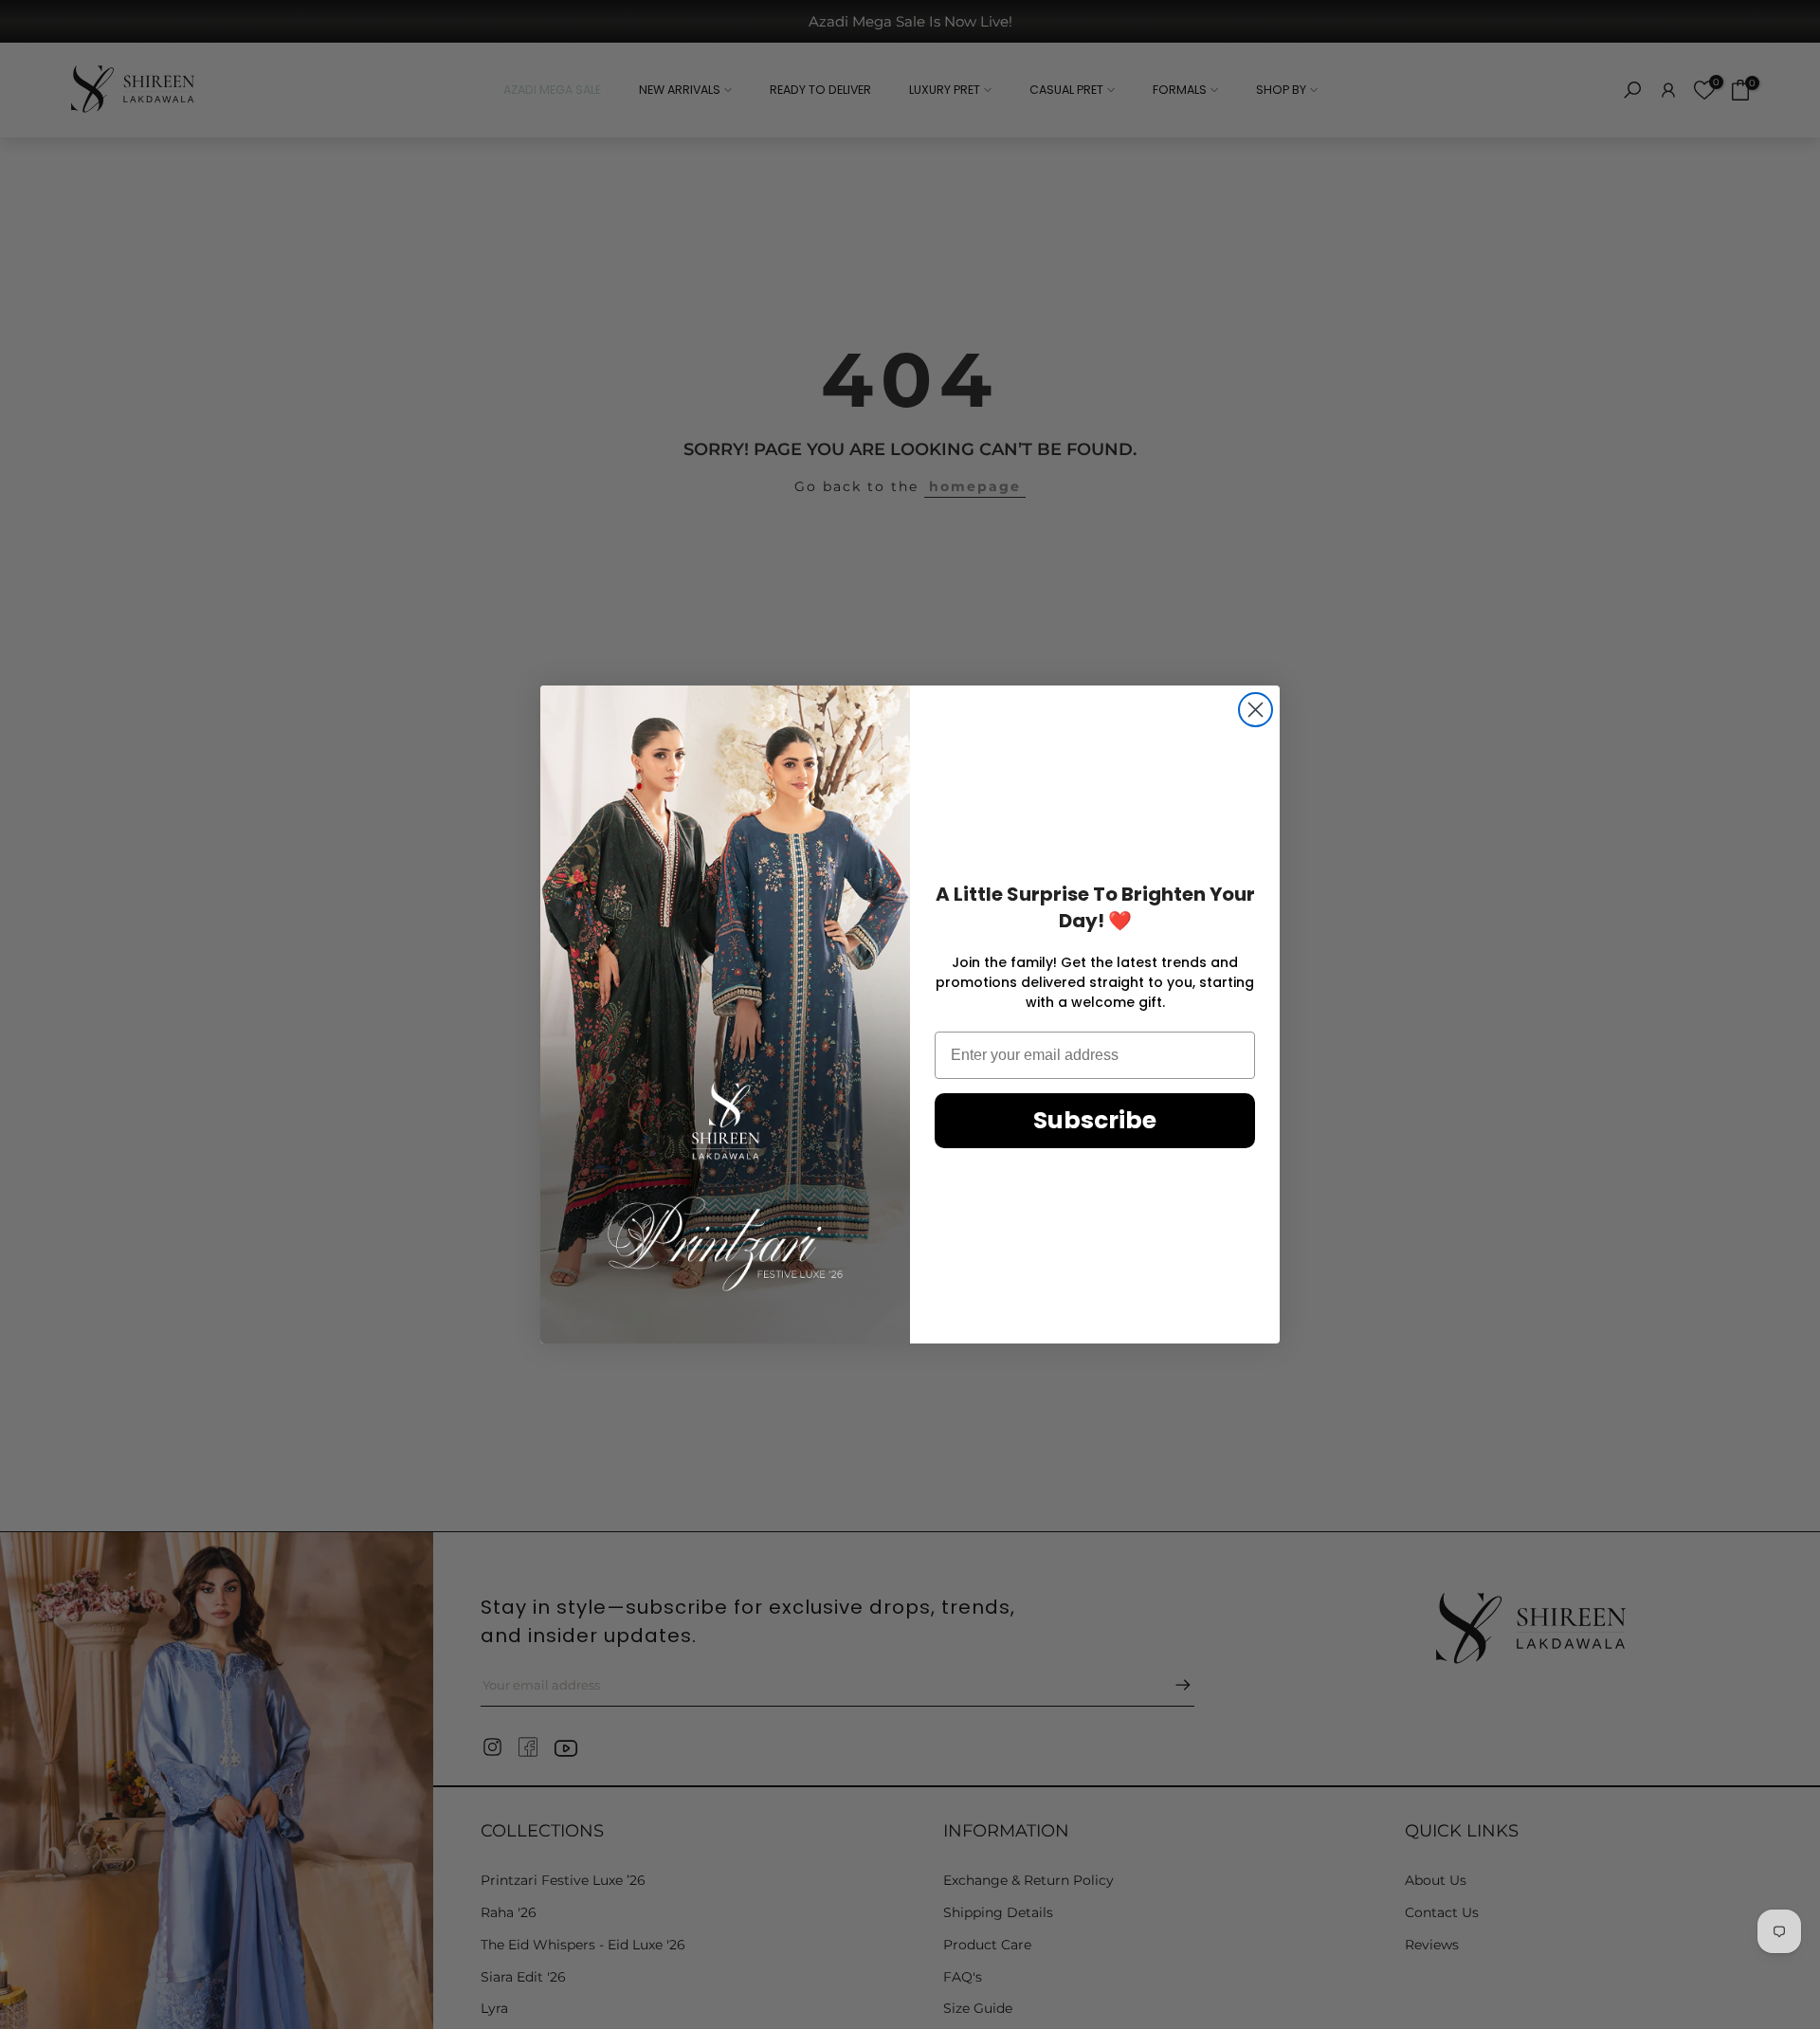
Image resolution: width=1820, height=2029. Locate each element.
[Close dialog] (1256, 710)
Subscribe (1095, 1120)
